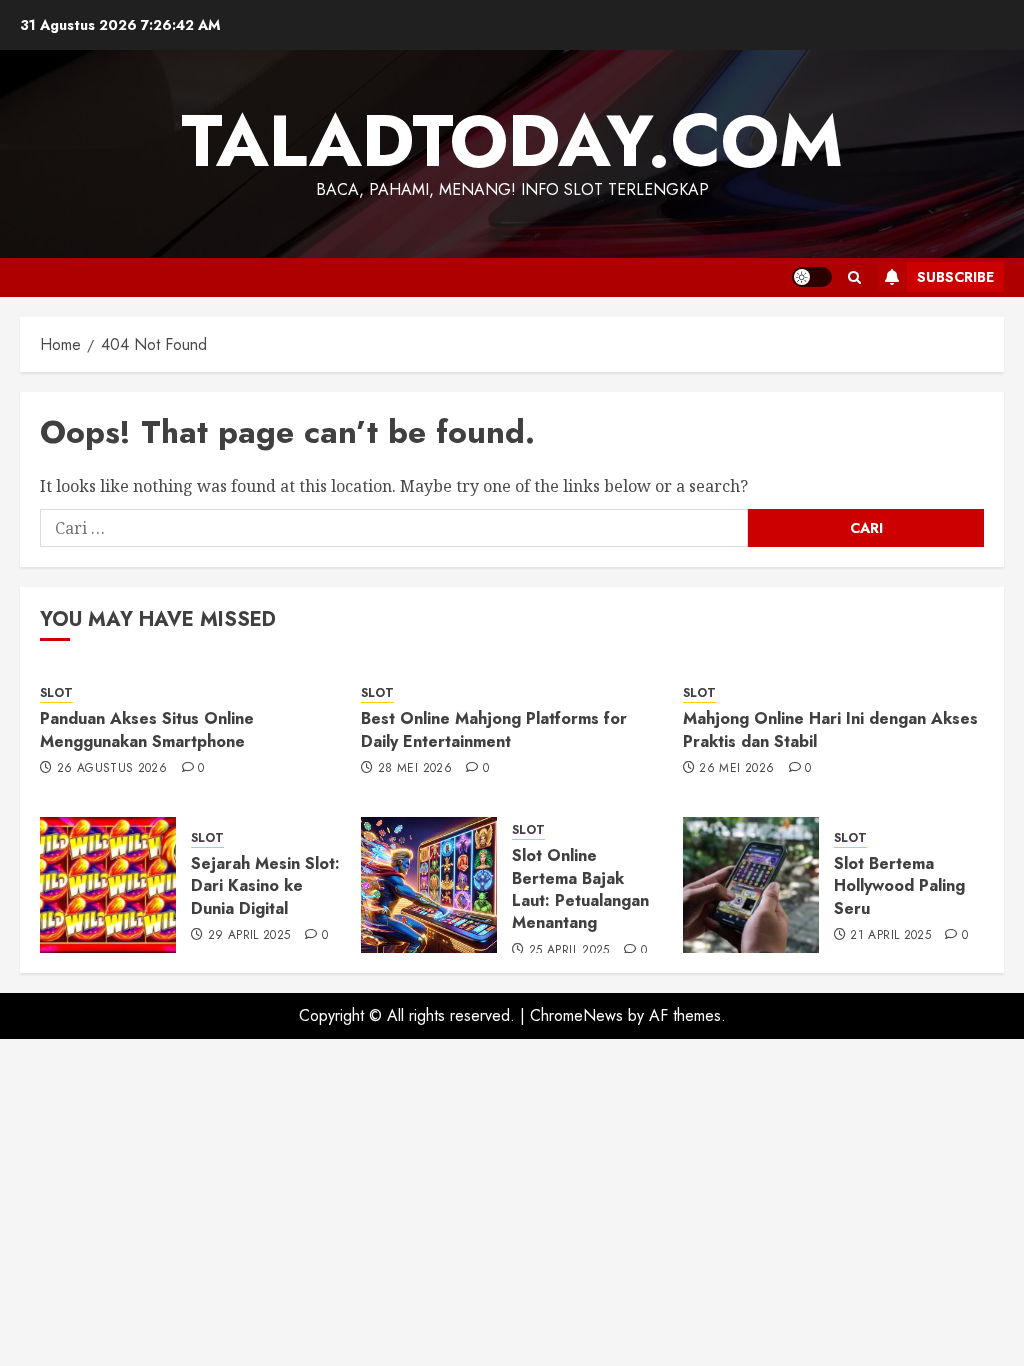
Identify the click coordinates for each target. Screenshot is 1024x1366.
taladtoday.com (512, 141)
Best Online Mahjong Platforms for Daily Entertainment (494, 729)
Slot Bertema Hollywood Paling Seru (899, 886)
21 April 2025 (890, 936)
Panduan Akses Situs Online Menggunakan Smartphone (147, 729)
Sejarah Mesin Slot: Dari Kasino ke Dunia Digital (265, 886)
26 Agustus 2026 (112, 769)
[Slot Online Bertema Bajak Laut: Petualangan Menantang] (429, 885)
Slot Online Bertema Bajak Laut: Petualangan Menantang (580, 889)
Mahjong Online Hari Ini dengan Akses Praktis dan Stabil (830, 729)
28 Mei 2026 (415, 769)
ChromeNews (576, 1015)
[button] (854, 277)
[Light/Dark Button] (812, 277)
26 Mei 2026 (736, 769)
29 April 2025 (249, 936)
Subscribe (955, 277)
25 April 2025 (569, 951)
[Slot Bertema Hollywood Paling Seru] (751, 885)
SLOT (56, 693)
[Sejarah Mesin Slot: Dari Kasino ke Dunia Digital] (108, 885)
